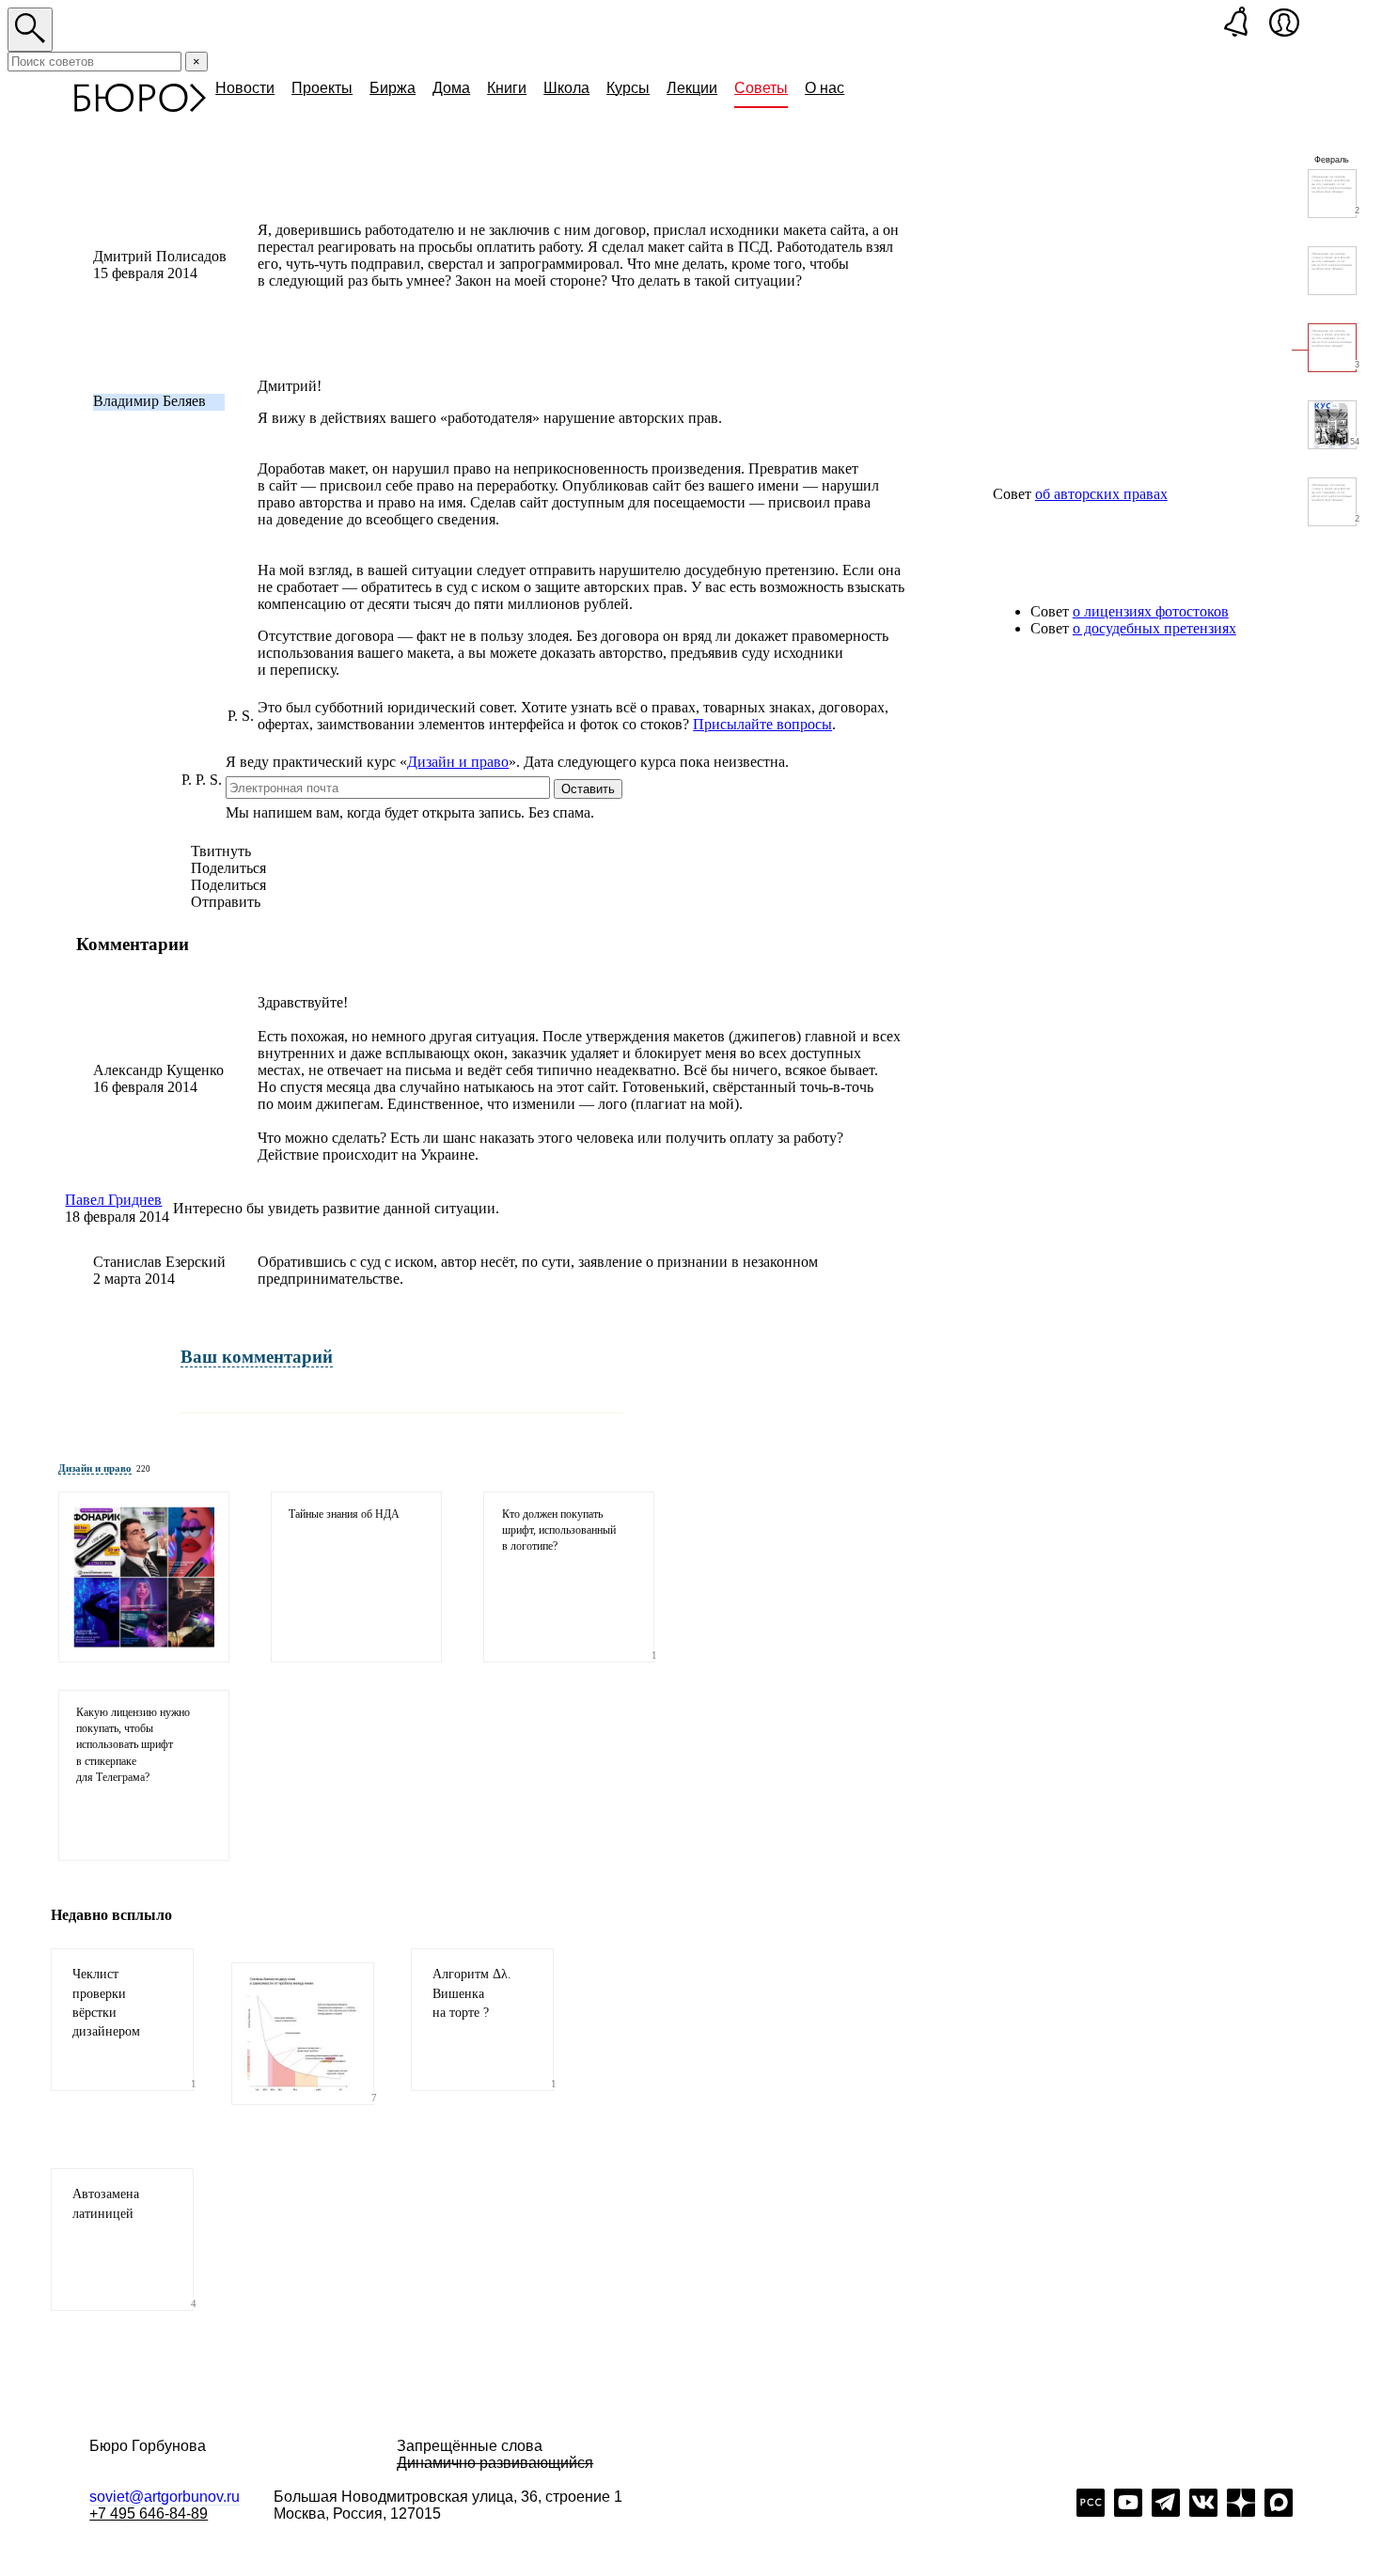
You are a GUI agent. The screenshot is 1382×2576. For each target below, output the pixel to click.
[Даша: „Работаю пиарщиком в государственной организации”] (1332, 271)
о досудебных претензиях (1154, 628)
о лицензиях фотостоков (1151, 611)
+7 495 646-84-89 (149, 2514)
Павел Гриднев (113, 1200)
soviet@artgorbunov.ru (165, 2497)
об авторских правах (1101, 494)
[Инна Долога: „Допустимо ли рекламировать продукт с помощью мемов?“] (144, 1577)
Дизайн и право (458, 762)
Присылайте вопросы (762, 724)
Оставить (588, 789)
